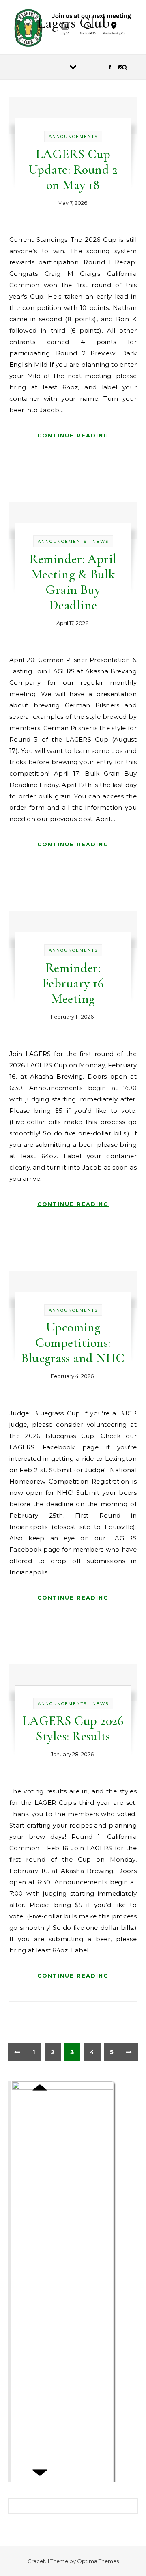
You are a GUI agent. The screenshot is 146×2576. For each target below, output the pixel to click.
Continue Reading (73, 435)
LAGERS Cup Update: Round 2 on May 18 (73, 169)
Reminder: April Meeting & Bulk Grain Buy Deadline (73, 582)
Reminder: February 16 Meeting (73, 983)
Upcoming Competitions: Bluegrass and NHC (73, 1343)
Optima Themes (98, 2561)
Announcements (73, 137)
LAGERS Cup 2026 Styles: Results (73, 1728)
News (101, 541)
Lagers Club (73, 23)
